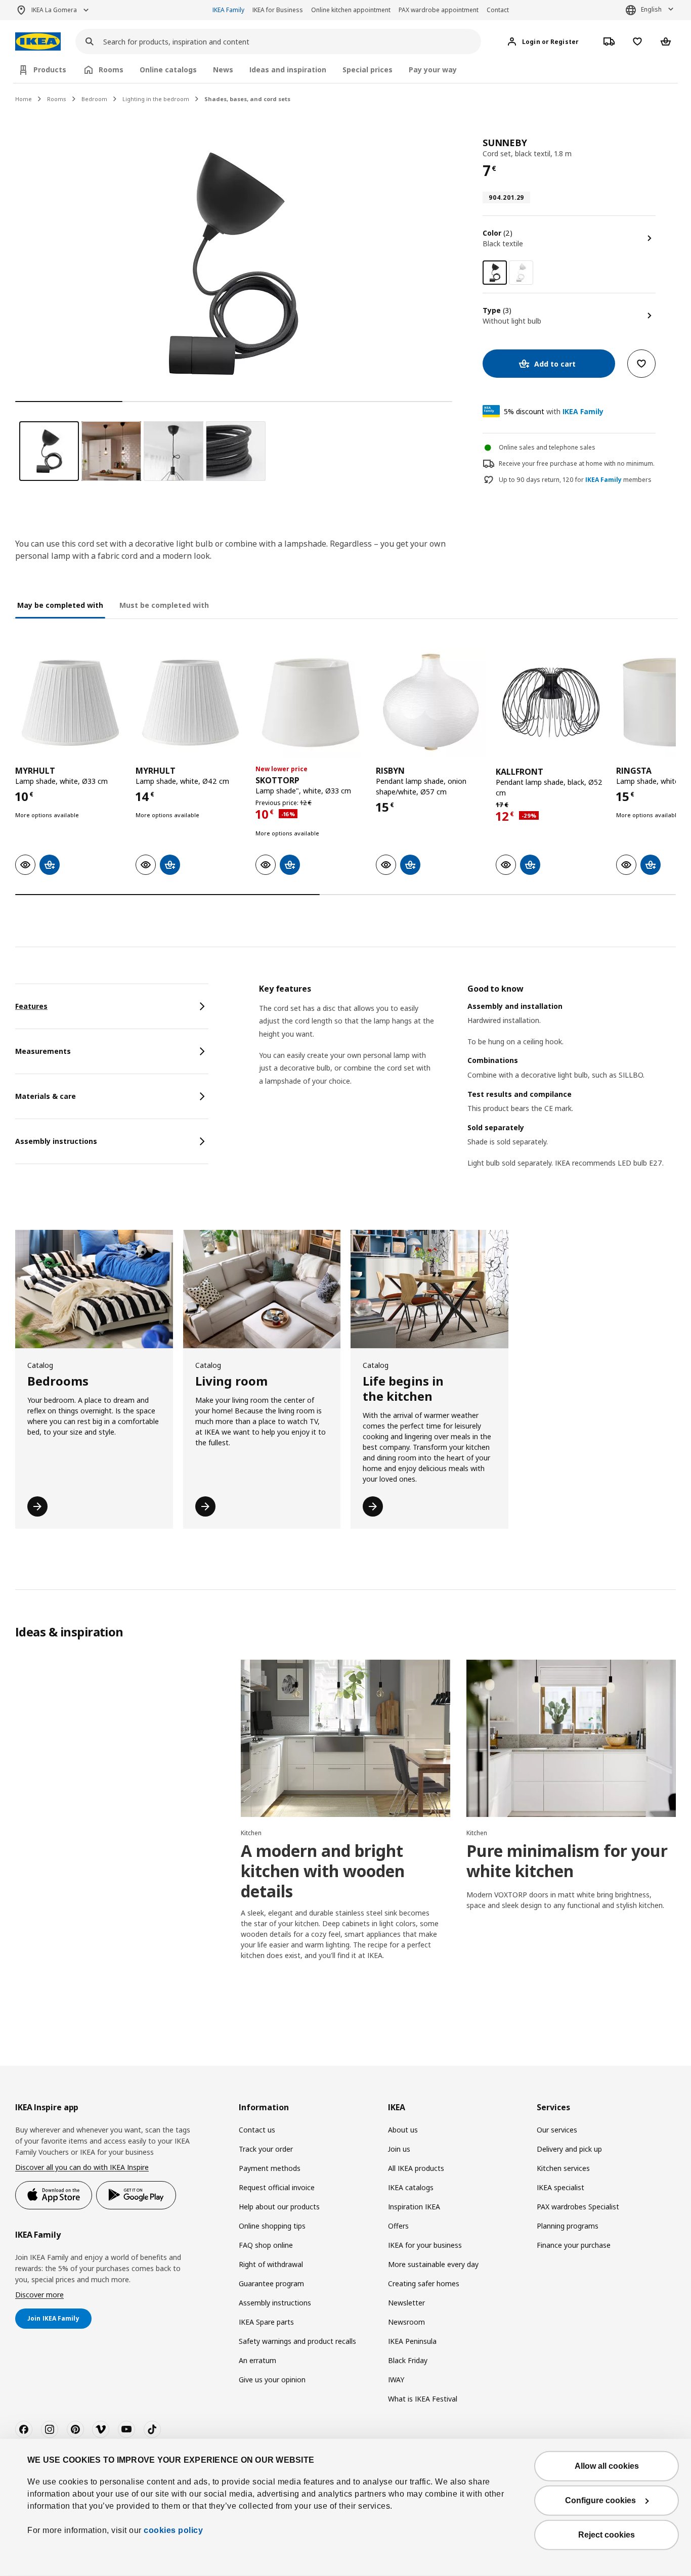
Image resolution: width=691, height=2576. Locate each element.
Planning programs (568, 2226)
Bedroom (94, 99)
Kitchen (251, 1833)
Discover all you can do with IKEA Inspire (82, 2167)
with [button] (554, 411)
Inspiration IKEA (414, 2207)
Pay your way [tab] (433, 70)
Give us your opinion (272, 2380)
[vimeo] (101, 2429)
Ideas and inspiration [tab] (288, 70)
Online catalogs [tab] (168, 70)
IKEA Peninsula (412, 2341)
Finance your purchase (574, 2245)
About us (403, 2130)
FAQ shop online (266, 2245)
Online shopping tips (272, 2226)
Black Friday (408, 2360)
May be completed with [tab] (60, 605)
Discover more (39, 2295)
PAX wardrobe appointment (439, 10)
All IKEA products (416, 2168)
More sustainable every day (433, 2264)
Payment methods (270, 2168)
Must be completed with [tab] (164, 605)
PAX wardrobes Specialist (578, 2207)
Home (24, 99)
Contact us (257, 2130)
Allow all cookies (607, 2466)
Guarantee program (271, 2283)
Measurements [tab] (43, 1051)
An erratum (257, 2360)
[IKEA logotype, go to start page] (38, 42)
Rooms (57, 99)
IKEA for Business (278, 10)
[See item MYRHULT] (70, 702)
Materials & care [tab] (46, 1096)
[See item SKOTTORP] (311, 702)
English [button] (651, 9)
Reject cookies (607, 2535)
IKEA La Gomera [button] (54, 10)
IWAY (396, 2380)
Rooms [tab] (111, 70)
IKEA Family (228, 10)
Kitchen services (563, 2168)
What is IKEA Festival (423, 2399)
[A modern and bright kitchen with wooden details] (345, 1738)
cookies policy (173, 2530)
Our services (557, 2130)
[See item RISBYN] (431, 702)
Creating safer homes (424, 2283)
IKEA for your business (425, 2245)
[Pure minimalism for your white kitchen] (571, 1738)
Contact (498, 10)
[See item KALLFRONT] (551, 702)
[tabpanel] (467, 1089)
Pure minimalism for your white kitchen (567, 1861)
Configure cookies (600, 2500)
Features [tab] (31, 1006)
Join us (399, 2149)
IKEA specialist (560, 2187)
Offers (398, 2226)
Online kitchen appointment (351, 10)
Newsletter (406, 2303)
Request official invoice (277, 2187)
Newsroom (406, 2322)
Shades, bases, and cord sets (247, 99)
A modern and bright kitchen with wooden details (323, 1871)
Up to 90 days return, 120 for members (575, 480)
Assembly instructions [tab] (56, 1141)
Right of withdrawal (271, 2264)
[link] (521, 273)
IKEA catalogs (411, 2187)
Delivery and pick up (569, 2149)
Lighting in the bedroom (156, 99)
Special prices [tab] (368, 70)
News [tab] (223, 70)
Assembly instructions (275, 2303)
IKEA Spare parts (266, 2322)
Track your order (266, 2149)
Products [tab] (50, 70)
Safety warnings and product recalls (297, 2341)
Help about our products (279, 2207)
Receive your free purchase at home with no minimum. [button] (577, 463)
